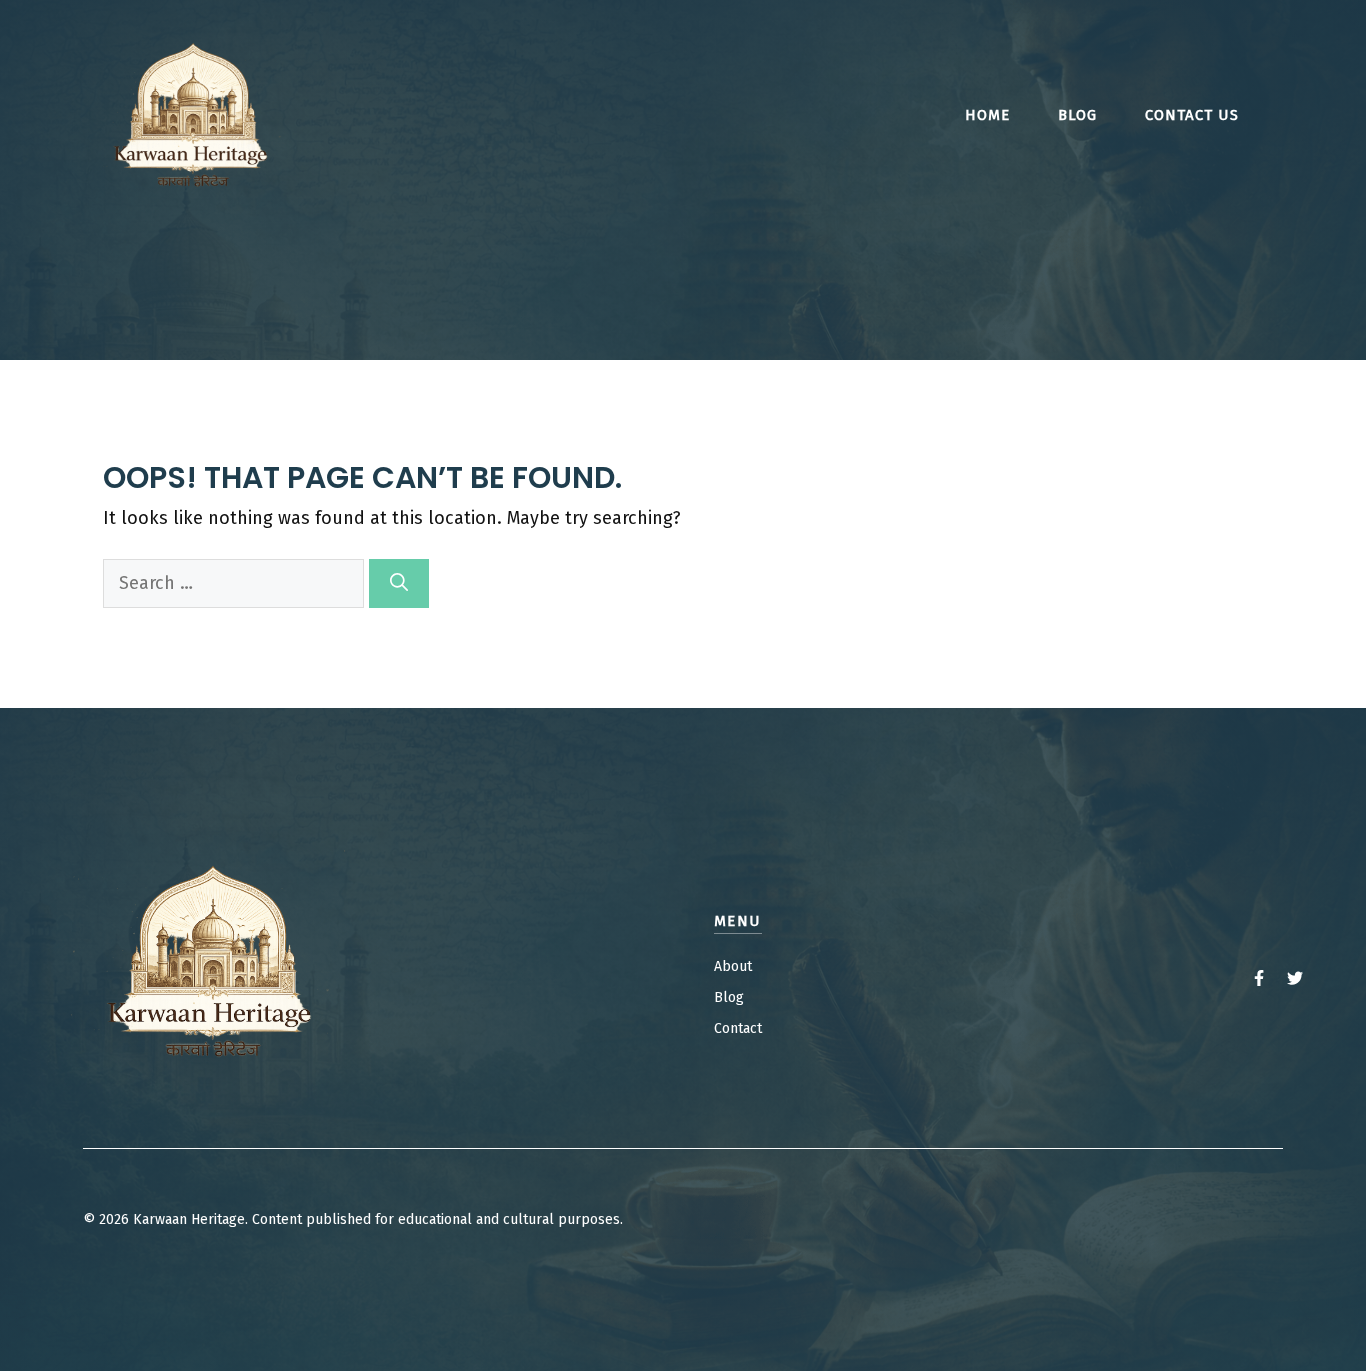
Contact (738, 1028)
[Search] (399, 583)
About (733, 966)
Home (987, 115)
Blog (1077, 115)
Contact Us (1192, 115)
